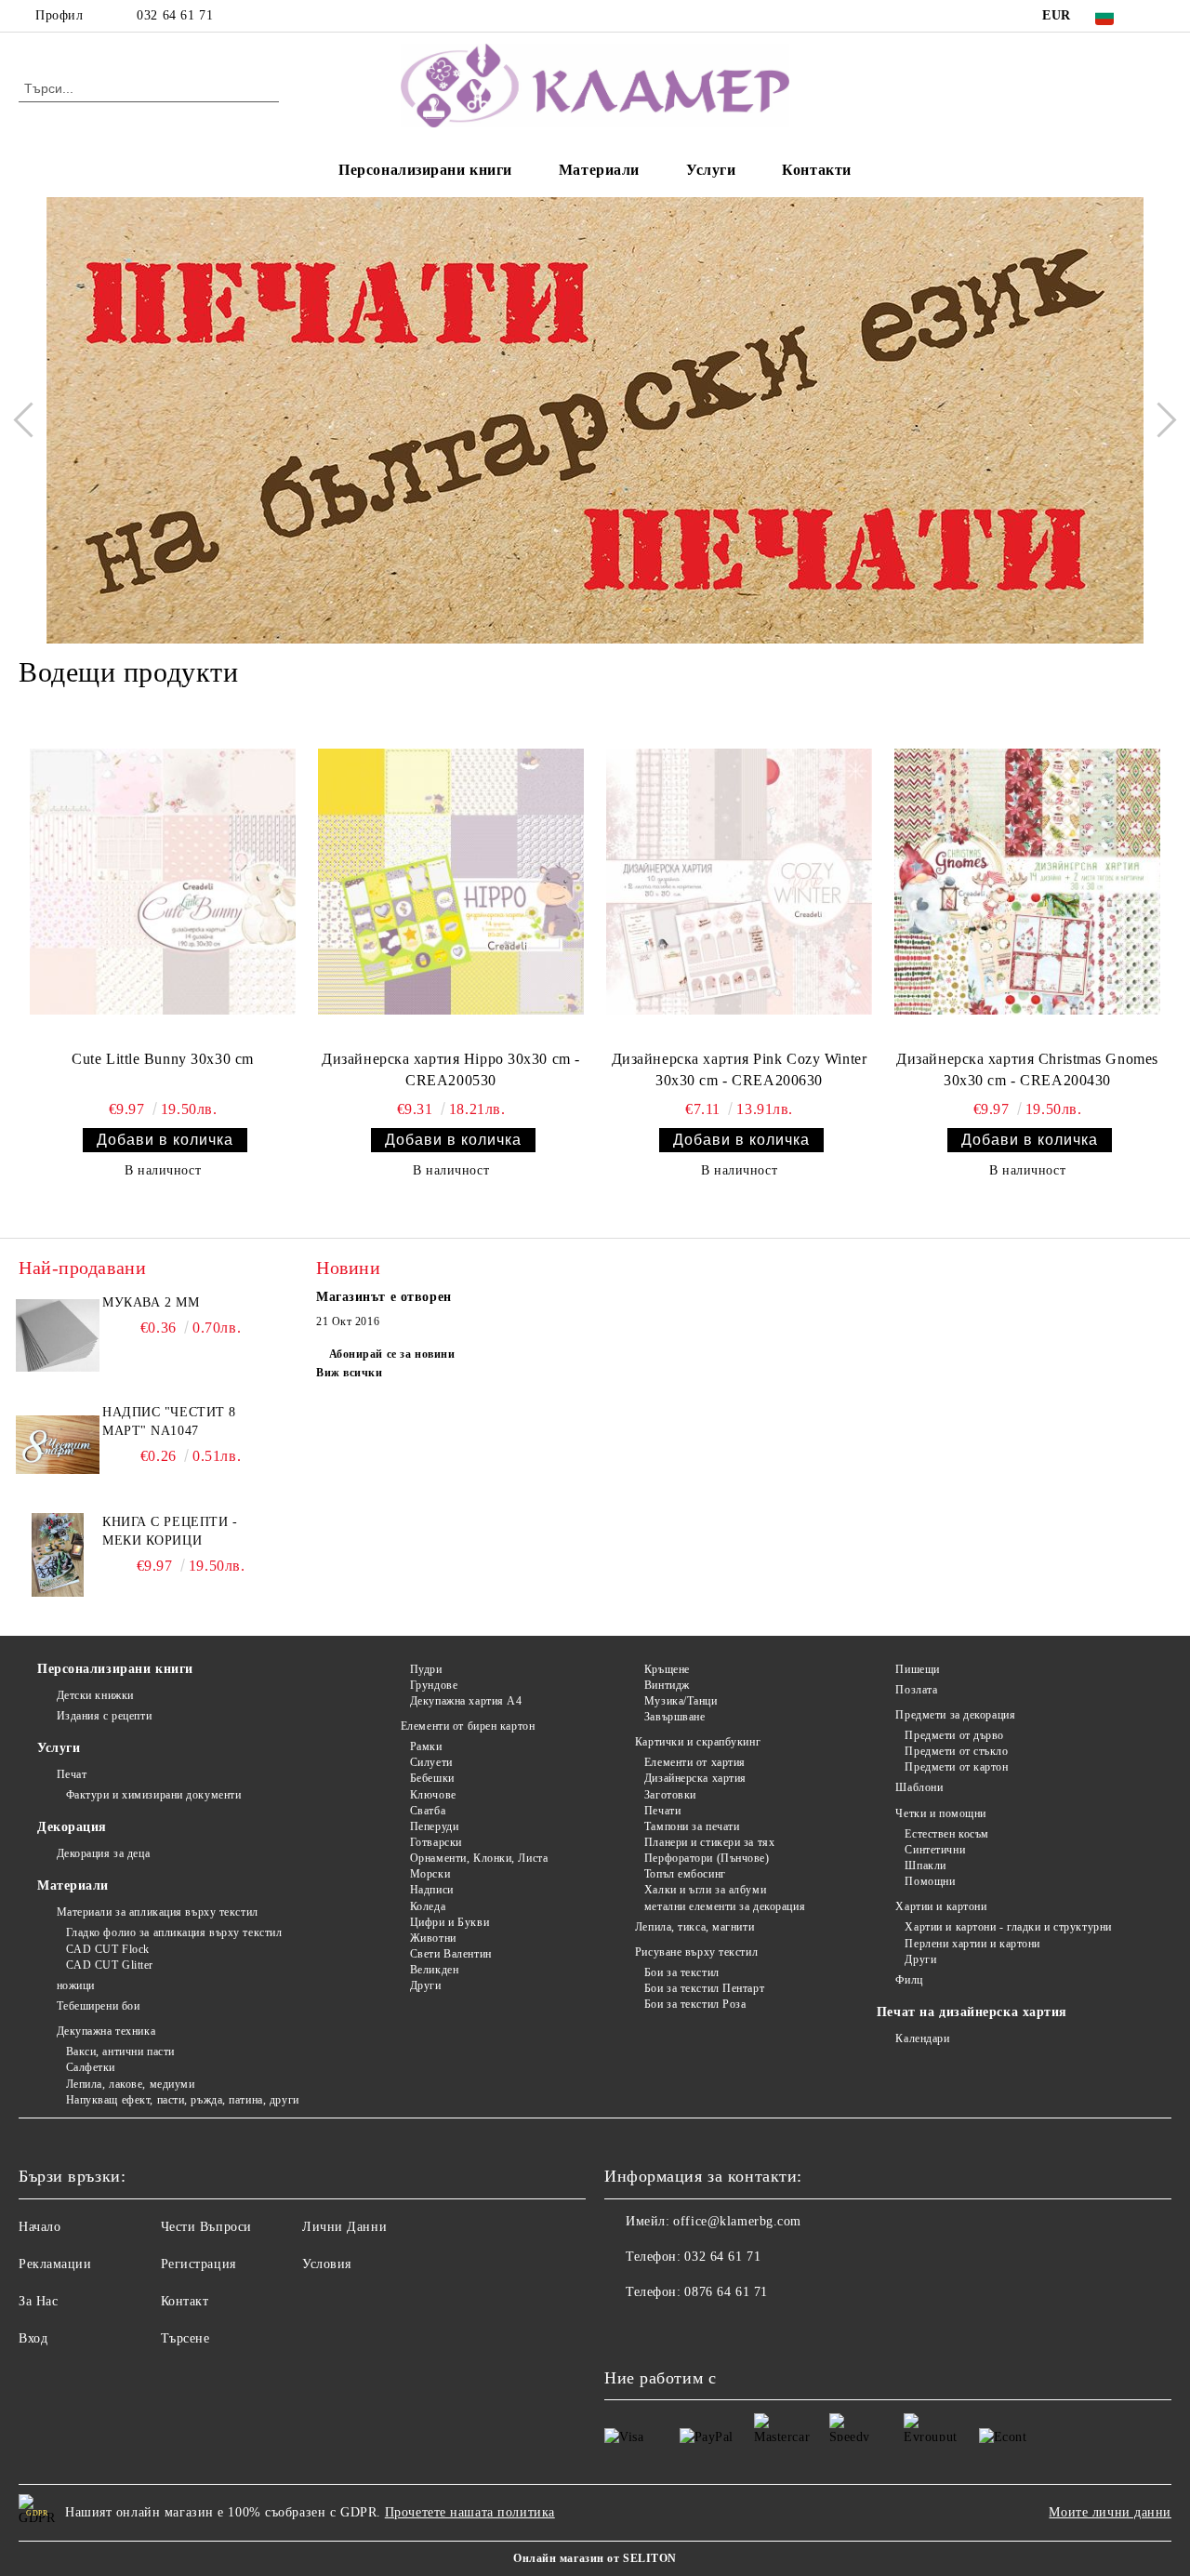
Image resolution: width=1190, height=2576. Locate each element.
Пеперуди (434, 1826)
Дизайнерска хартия (695, 1778)
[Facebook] (1161, 16)
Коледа (428, 1906)
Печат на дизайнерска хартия (972, 2012)
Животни (433, 1938)
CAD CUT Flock (108, 1949)
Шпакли (925, 1866)
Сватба (428, 1811)
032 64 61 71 (175, 15)
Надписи (431, 1890)
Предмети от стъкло (956, 1751)
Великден (434, 1970)
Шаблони (919, 1787)
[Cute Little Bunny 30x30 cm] (163, 882)
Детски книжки (95, 1695)
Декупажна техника (106, 2031)
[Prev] (31, 420)
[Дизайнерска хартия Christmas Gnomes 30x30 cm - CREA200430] (1027, 882)
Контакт (185, 2301)
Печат (72, 1774)
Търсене (185, 2338)
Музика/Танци (681, 1701)
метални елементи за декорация (725, 1906)
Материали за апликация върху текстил (158, 1912)
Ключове (433, 1795)
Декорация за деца (103, 1853)
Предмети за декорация (955, 1715)
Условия (327, 2264)
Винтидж (667, 1685)
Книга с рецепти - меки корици (170, 1531)
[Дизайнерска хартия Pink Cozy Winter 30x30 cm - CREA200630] (739, 882)
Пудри (426, 1669)
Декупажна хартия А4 (466, 1701)
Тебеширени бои (98, 2006)
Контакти (816, 170)
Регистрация (198, 2264)
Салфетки (91, 2067)
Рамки (426, 1746)
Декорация (72, 1827)
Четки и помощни (940, 1813)
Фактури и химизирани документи (153, 1795)
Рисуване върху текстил (696, 1952)
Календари (922, 2038)
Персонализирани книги (425, 170)
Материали (599, 170)
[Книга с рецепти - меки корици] (58, 1555)
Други (425, 1985)
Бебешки (432, 1778)
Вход (33, 2338)
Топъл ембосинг (685, 1874)
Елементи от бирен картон (468, 1726)
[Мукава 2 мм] (58, 1335)
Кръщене (667, 1669)
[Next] (1158, 420)
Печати (662, 1811)
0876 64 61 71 (726, 2292)
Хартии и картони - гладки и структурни (1008, 1927)
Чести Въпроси (206, 2227)
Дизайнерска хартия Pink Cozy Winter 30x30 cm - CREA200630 (740, 1069)
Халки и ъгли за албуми (705, 1890)
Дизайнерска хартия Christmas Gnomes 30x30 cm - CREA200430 (1027, 1069)
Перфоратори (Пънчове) (707, 1858)
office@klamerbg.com (737, 2221)
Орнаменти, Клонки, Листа (479, 1858)
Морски (430, 1874)
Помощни (930, 1881)
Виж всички (350, 1373)
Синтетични (935, 1850)
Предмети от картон (956, 1767)
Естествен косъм (946, 1834)
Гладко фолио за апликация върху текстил (174, 1932)
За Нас (38, 2301)
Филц (909, 1980)
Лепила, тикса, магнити (694, 1927)
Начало (40, 2227)
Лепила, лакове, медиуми (130, 2084)
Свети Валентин (450, 1954)
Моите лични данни (1110, 2512)
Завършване (674, 1717)
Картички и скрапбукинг (698, 1742)
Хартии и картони (941, 1906)
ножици (76, 1985)
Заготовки (670, 1795)
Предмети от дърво (954, 1735)
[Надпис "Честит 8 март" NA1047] (58, 1445)
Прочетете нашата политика (470, 2512)
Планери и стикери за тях (709, 1842)
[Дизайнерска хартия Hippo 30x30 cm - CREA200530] (451, 882)
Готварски (436, 1842)
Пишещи (917, 1669)
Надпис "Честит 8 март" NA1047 (169, 1421)
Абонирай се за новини (392, 1354)
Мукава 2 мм (151, 1302)
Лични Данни (344, 2227)
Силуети (431, 1762)
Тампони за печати (692, 1826)
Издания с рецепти (104, 1716)
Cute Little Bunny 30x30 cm (163, 1059)
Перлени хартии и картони (972, 1944)
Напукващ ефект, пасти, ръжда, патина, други (183, 2100)
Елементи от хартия (695, 1762)
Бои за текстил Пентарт (704, 1988)
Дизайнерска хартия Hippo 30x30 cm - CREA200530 (451, 1069)
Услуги (711, 170)
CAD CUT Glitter (110, 1965)
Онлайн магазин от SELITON (595, 2558)
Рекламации (55, 2264)
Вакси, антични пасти (120, 2052)
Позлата (916, 1690)
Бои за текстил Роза (695, 2004)
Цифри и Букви (450, 1922)
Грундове (434, 1685)
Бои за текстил (681, 1972)
